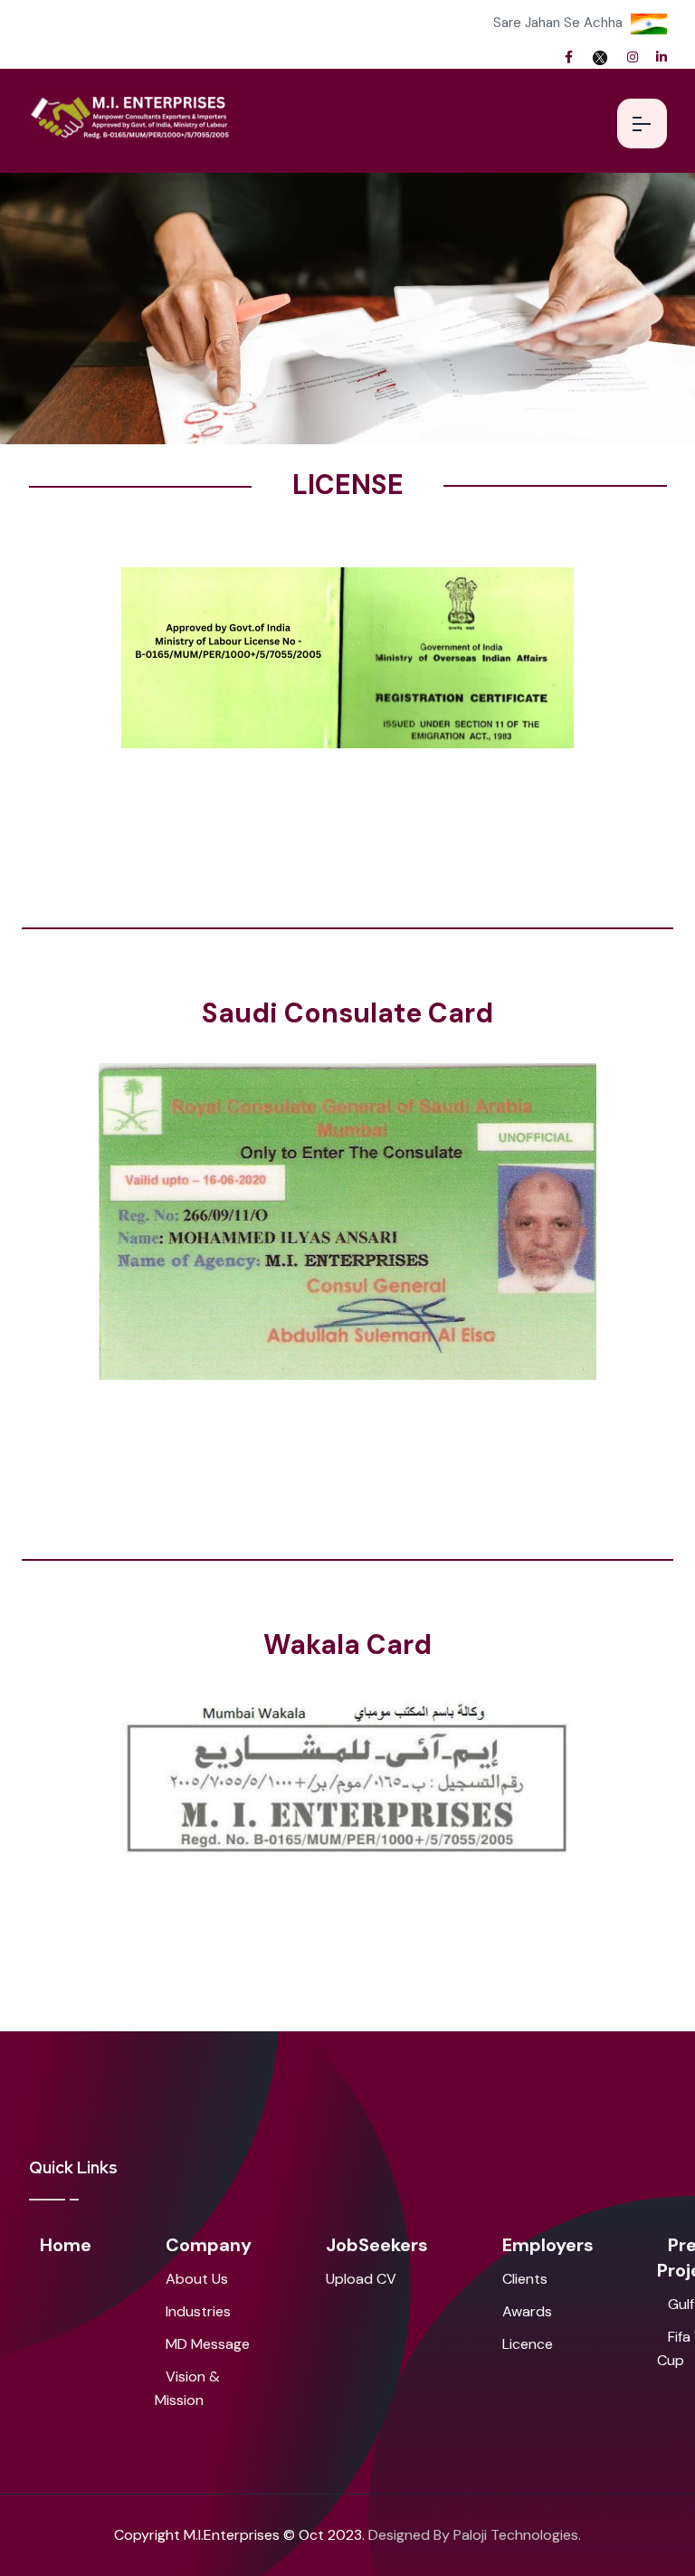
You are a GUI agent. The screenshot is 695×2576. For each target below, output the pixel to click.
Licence (528, 2344)
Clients (525, 2279)
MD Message (208, 2344)
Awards (527, 2311)
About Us (197, 2279)
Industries (198, 2311)
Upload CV (361, 2279)
